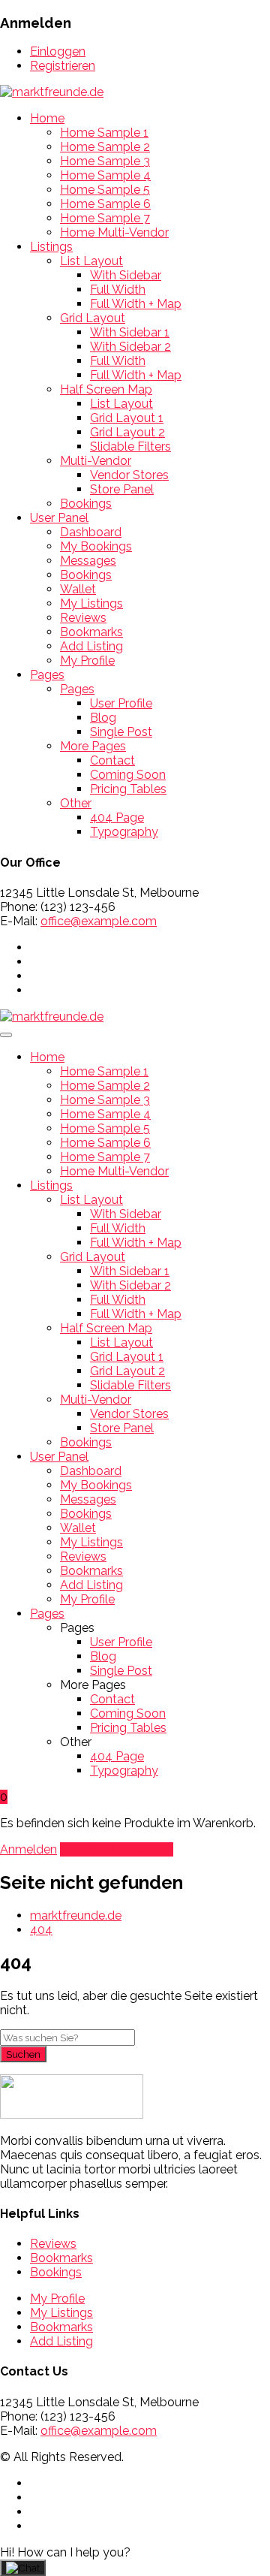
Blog (103, 718)
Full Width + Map (136, 304)
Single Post (121, 732)
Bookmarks (91, 632)
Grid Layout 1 (127, 418)
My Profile (87, 661)
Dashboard (91, 532)
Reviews (83, 618)
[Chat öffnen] (23, 2568)
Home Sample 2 (105, 147)
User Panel (59, 518)
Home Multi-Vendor (114, 232)
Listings (51, 247)
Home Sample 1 (104, 133)
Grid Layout (93, 318)
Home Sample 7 (105, 218)
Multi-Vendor (96, 461)
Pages (47, 675)
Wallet (78, 589)
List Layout (91, 261)
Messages (88, 561)
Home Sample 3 (105, 161)
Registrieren (63, 66)
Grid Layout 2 (127, 432)
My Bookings (96, 546)
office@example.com (99, 921)
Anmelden (28, 1849)
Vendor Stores (129, 475)
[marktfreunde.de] (52, 92)
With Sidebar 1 (130, 332)
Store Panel (122, 489)
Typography (124, 832)
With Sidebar (126, 275)
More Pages (93, 746)
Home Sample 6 (105, 204)
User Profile (121, 703)
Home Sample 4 (105, 175)
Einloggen (58, 51)
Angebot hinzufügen (117, 1849)
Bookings (86, 504)
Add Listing (91, 646)
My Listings (91, 603)
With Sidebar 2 (130, 347)
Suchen (23, 2054)
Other (76, 803)
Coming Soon (128, 775)
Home (47, 118)
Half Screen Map (106, 389)
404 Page (117, 817)
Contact (112, 760)
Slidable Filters (130, 446)
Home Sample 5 (105, 190)
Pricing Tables (128, 789)
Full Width (118, 290)
